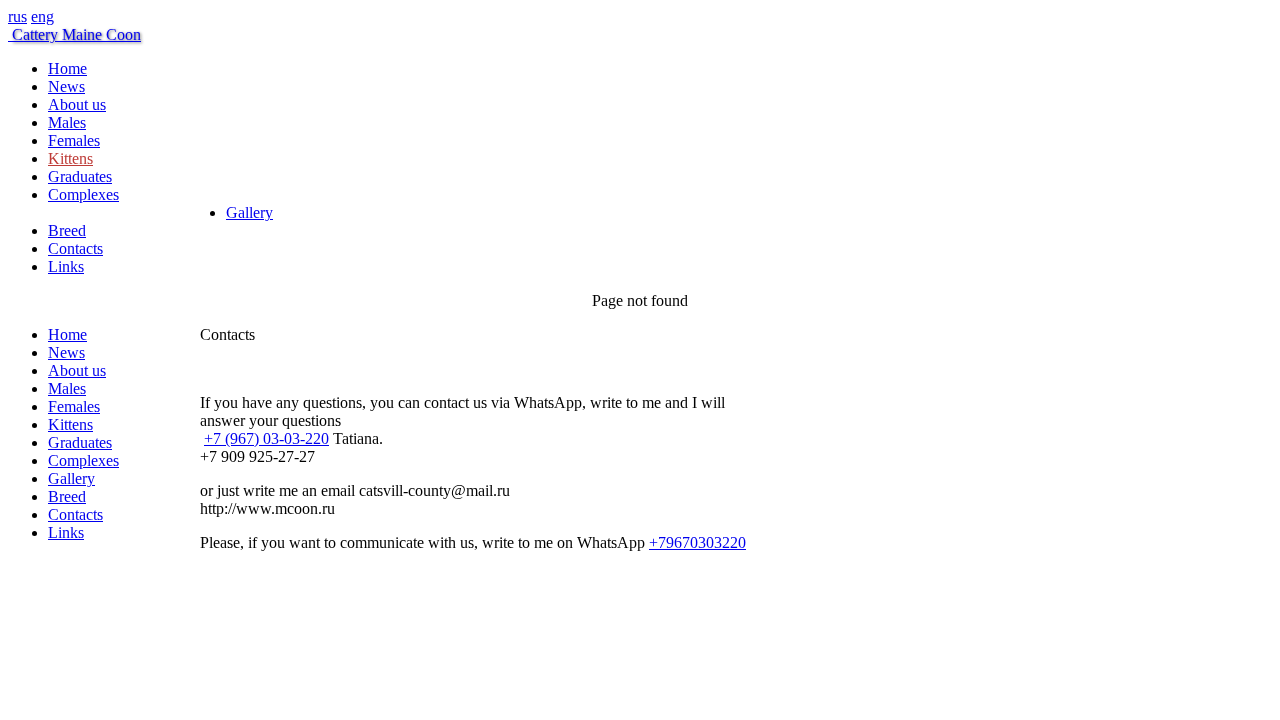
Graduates (80, 176)
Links (66, 266)
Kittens (70, 158)
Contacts (75, 248)
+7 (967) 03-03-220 (266, 438)
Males (67, 122)
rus (17, 16)
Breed (67, 230)
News (66, 86)
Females (74, 140)
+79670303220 (697, 542)
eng (42, 16)
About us (77, 104)
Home (67, 68)
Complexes (83, 194)
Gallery (249, 212)
